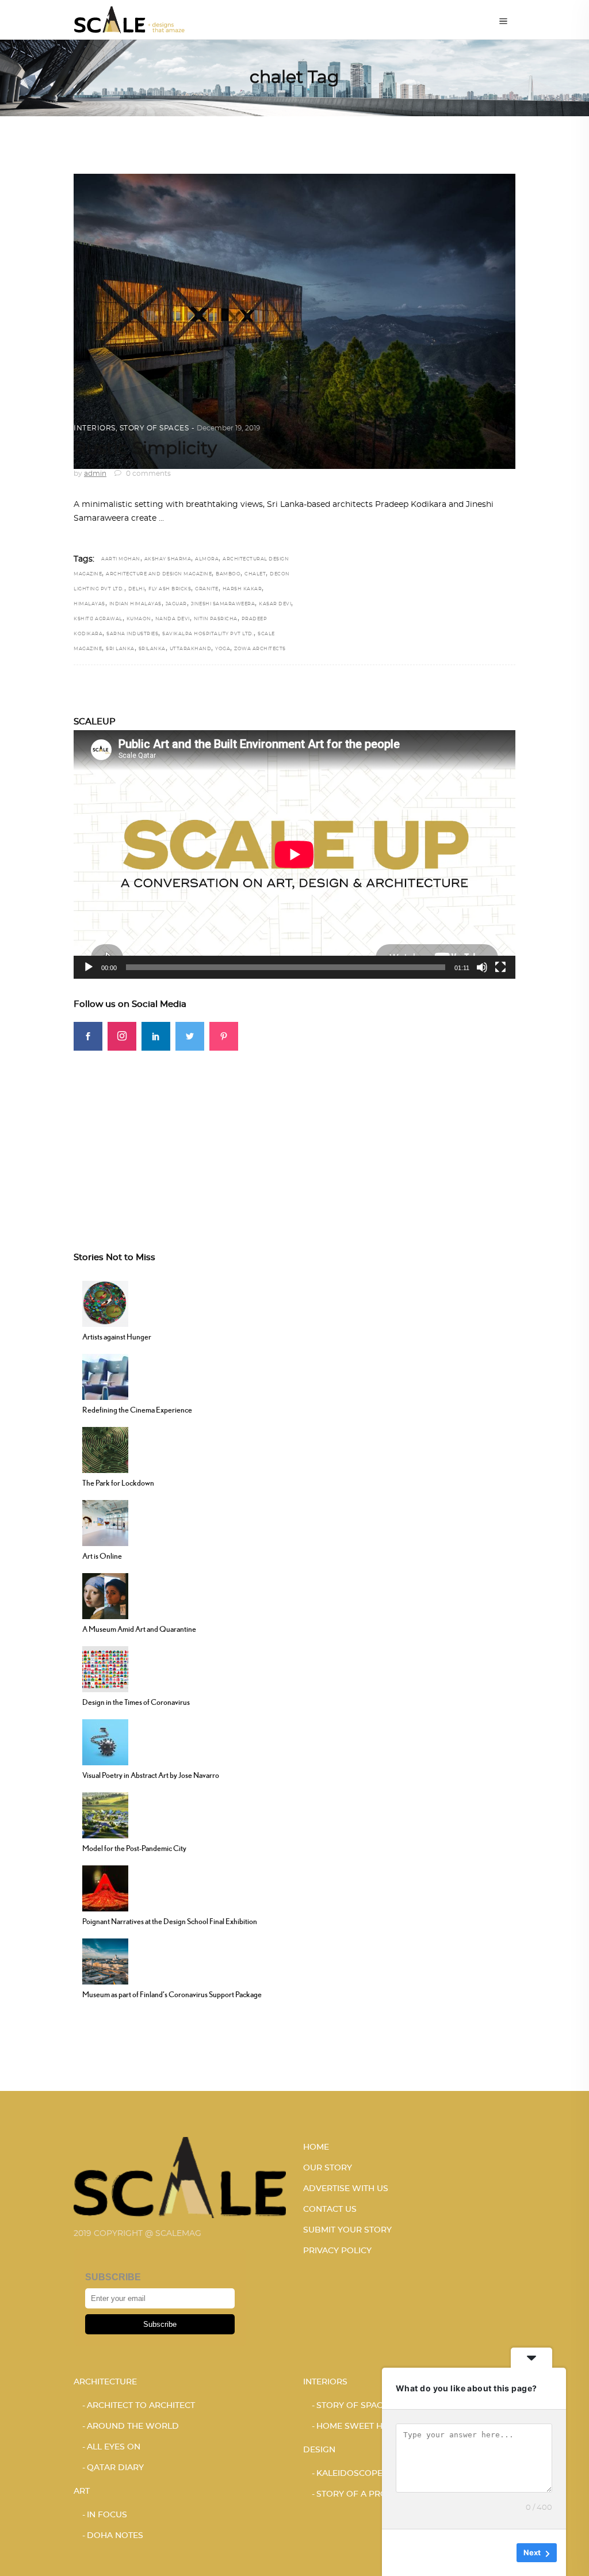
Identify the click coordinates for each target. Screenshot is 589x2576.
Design (319, 2450)
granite (207, 589)
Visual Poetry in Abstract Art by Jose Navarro (151, 1775)
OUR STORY (328, 2168)
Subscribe (160, 2324)
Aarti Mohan (121, 559)
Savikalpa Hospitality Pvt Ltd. (208, 634)
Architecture (105, 2382)
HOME (316, 2147)
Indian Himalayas (135, 604)
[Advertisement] (294, 1131)
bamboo (228, 574)
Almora (207, 559)
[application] (294, 854)
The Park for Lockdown (118, 1483)
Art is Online (102, 1556)
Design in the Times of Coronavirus (136, 1702)
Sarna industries (132, 634)
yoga (223, 649)
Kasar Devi (275, 604)
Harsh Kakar (242, 589)
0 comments (148, 474)
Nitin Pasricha (216, 619)
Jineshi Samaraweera (223, 604)
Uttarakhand (191, 649)
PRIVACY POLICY (337, 2251)
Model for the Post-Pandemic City (134, 1848)
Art (82, 2491)
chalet (255, 574)
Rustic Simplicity (145, 449)
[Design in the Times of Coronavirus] (105, 1668)
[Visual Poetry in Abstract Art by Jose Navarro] (105, 1741)
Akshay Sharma (168, 559)
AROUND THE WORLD (133, 2426)
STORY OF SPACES (154, 428)
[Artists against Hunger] (105, 1303)
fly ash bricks (170, 589)
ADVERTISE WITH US (346, 2189)
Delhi (137, 589)
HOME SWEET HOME (359, 2426)
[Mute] (482, 967)
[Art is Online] (105, 1522)
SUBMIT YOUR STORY (347, 2230)
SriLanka (152, 649)
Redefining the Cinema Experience (137, 1410)
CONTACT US (330, 2209)
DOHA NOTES (115, 2536)
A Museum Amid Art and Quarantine (139, 1629)
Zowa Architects (260, 649)
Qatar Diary (115, 2468)
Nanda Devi (173, 619)
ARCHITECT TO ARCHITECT (141, 2406)
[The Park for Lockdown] (105, 1449)
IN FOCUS (107, 2515)
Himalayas (89, 604)
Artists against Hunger (117, 1337)
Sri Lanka (120, 649)
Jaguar (176, 604)
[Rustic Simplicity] (294, 321)
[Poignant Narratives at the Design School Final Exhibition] (105, 1887)
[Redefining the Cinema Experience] (105, 1376)
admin (95, 474)
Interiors (95, 428)
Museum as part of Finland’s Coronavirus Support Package (172, 1994)
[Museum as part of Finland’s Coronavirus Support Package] (105, 1960)
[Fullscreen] (500, 967)
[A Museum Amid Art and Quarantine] (105, 1595)
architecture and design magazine (159, 574)
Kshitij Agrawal (98, 619)
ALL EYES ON (114, 2447)
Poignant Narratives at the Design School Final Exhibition (170, 1921)
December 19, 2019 (228, 428)
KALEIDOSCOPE (349, 2474)
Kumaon (139, 619)
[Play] (89, 967)
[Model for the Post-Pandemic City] (105, 1814)
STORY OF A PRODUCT (364, 2494)
